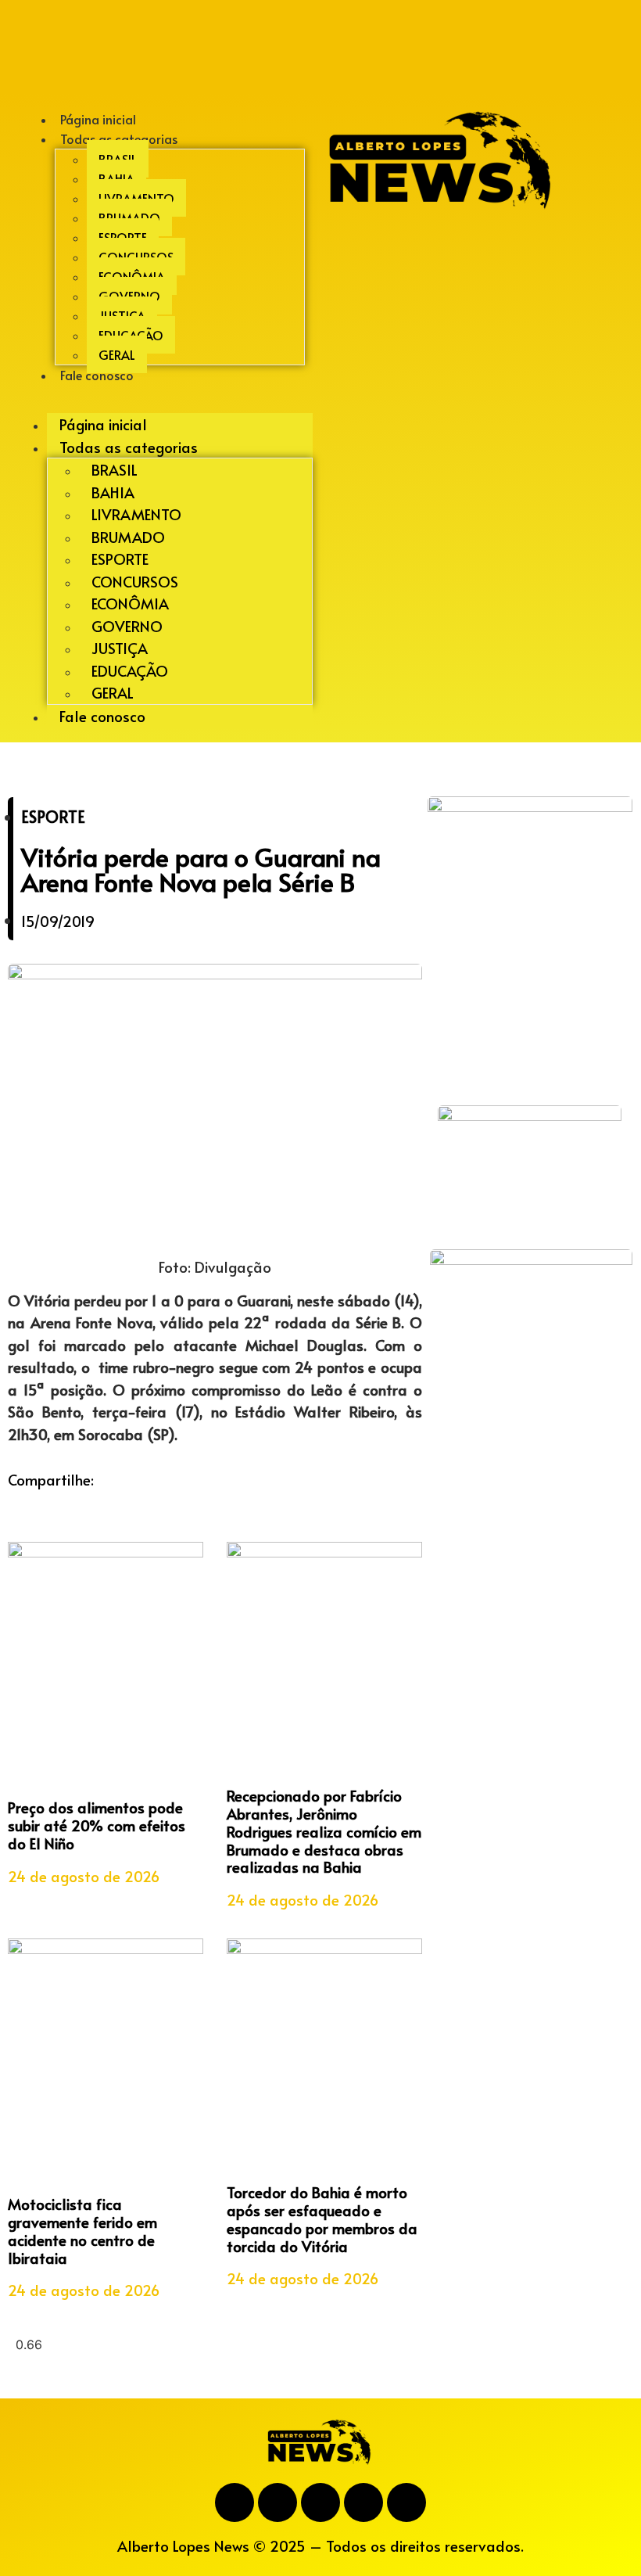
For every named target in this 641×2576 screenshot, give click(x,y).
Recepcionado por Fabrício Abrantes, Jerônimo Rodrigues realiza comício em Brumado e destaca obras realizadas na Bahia (324, 1831)
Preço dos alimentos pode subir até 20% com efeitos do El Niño (97, 1825)
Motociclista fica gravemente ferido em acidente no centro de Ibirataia (82, 2230)
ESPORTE (123, 237)
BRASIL (118, 159)
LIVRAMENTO (136, 198)
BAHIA (116, 178)
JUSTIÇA (122, 315)
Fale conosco (97, 375)
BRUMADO (129, 217)
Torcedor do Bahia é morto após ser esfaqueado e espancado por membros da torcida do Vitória (322, 2219)
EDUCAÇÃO (131, 335)
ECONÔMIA (132, 276)
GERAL (113, 692)
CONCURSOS (136, 257)
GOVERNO (129, 296)
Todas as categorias (119, 138)
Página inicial (103, 424)
